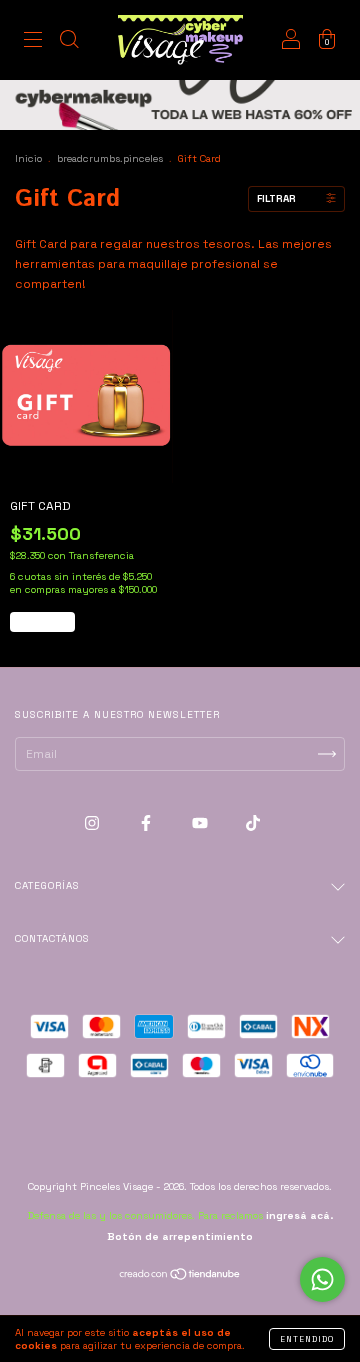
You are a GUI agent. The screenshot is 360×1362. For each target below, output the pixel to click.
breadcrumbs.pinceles (110, 158)
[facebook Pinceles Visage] (147, 823)
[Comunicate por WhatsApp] (322, 1279)
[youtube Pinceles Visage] (201, 823)
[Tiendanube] (180, 1277)
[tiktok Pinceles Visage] (253, 823)
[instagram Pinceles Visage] (93, 823)
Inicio (28, 158)
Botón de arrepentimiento (180, 1236)
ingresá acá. (299, 1215)
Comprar (42, 622)
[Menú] (33, 43)
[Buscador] (69, 43)
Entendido (307, 1339)
